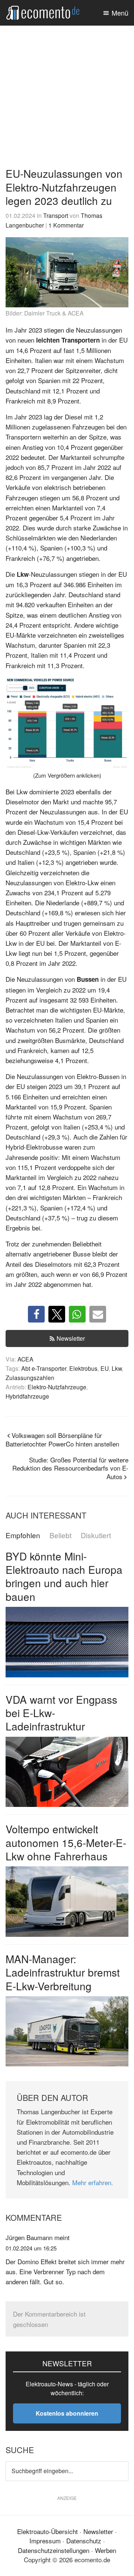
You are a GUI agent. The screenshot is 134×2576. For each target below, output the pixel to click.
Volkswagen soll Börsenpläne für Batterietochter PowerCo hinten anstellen (62, 1439)
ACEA (25, 1359)
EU (105, 1368)
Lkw (117, 1368)
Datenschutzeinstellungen (54, 2550)
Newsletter (71, 1338)
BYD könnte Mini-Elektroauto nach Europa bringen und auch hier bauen (64, 1576)
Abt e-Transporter (44, 1368)
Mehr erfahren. (93, 2182)
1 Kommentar (66, 225)
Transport (56, 215)
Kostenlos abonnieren (67, 2413)
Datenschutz (84, 2541)
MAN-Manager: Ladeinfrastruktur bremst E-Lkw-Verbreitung (63, 1972)
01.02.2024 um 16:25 (31, 2248)
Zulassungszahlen (30, 1377)
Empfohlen (23, 1535)
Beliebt (60, 1535)
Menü (120, 13)
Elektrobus (83, 1368)
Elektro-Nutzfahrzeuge (57, 1387)
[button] (36, 1314)
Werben (106, 2550)
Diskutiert (96, 1535)
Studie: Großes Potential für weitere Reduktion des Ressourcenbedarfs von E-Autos (70, 1468)
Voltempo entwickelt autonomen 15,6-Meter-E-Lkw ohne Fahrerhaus (66, 1842)
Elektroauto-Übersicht (47, 2531)
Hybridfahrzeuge (27, 1396)
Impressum (45, 2541)
